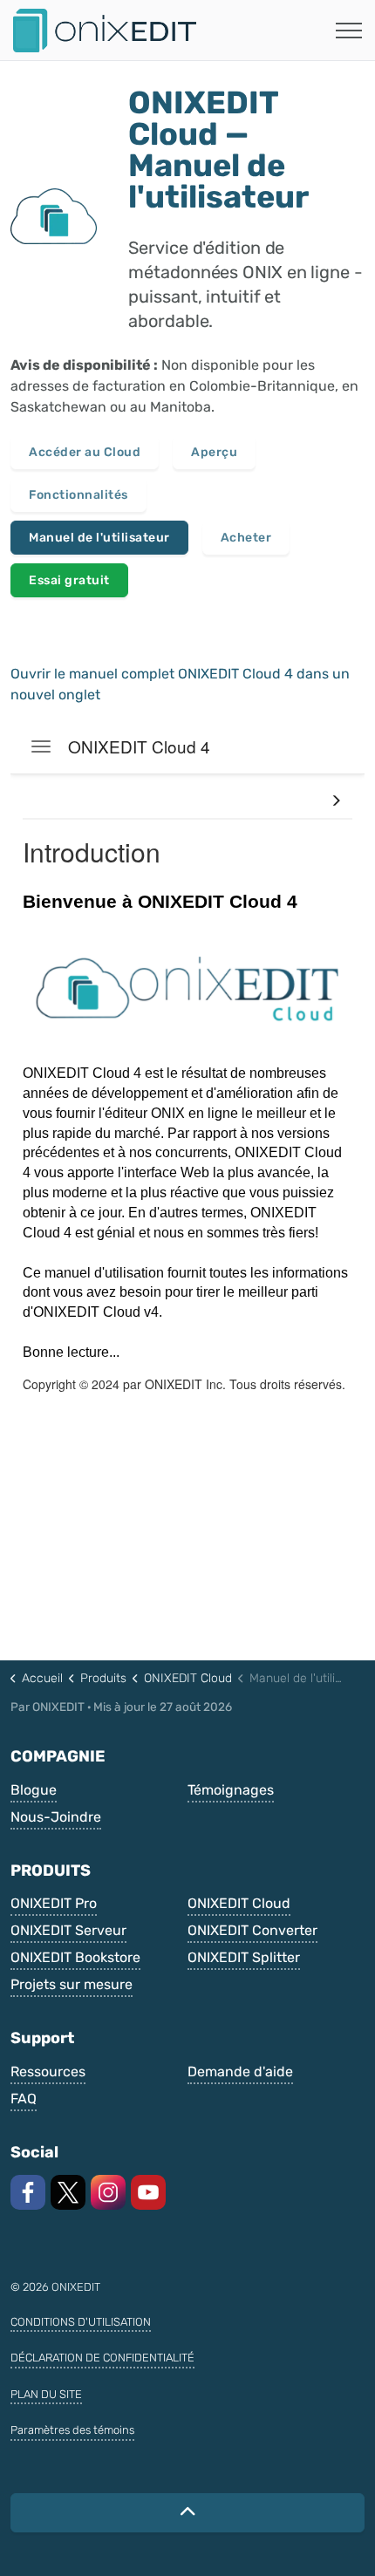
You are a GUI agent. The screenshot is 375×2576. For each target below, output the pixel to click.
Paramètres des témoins (72, 2430)
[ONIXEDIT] (105, 31)
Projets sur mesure (72, 1984)
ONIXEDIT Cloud (239, 1903)
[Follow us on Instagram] (108, 2192)
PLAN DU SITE (46, 2394)
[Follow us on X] (68, 2192)
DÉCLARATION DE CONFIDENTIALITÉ (102, 2358)
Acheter (246, 538)
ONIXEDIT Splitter (244, 1957)
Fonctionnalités (78, 495)
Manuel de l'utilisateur (99, 538)
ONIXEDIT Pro (54, 1903)
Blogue (34, 1790)
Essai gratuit (69, 580)
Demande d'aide (240, 2072)
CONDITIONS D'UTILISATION (81, 2322)
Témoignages (231, 1790)
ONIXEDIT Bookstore (75, 1957)
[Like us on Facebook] (28, 2192)
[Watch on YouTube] (148, 2192)
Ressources (48, 2072)
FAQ (24, 2099)
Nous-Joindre (56, 1817)
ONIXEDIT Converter (252, 1930)
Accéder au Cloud (85, 452)
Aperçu (214, 452)
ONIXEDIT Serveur (68, 1930)
